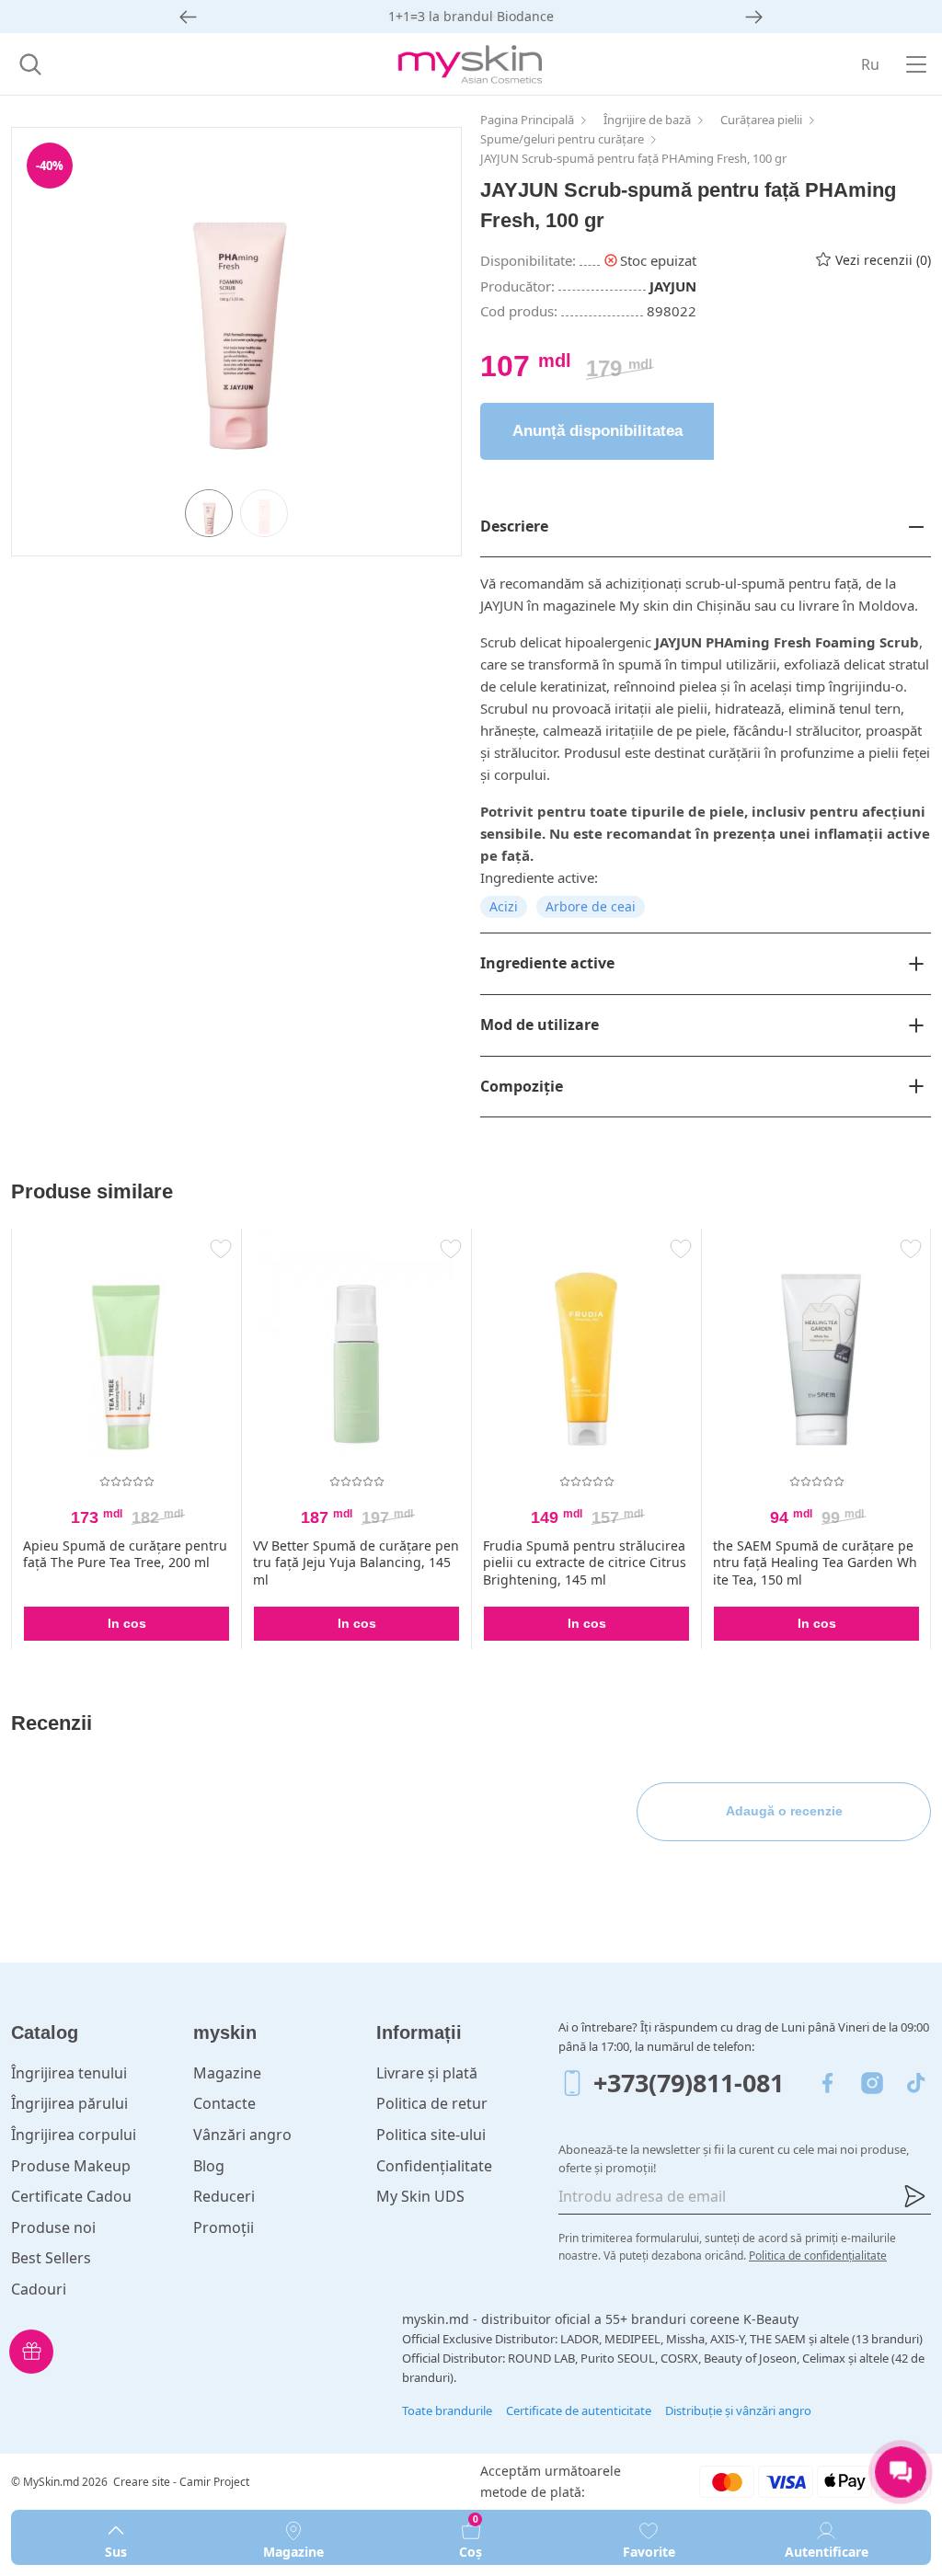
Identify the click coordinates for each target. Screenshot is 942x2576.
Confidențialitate (434, 2166)
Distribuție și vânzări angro (738, 2410)
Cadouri (39, 2289)
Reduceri (224, 2196)
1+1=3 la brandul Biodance (471, 16)
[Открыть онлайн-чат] (901, 2472)
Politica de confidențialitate (818, 2255)
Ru (870, 64)
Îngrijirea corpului (74, 2135)
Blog (209, 2166)
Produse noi (53, 2227)
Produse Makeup (71, 2166)
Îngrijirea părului (69, 2103)
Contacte (224, 2103)
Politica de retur (432, 2103)
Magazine (227, 2073)
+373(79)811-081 (689, 2083)
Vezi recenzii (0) (883, 260)
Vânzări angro (242, 2135)
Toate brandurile (447, 2410)
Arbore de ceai (591, 906)
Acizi (504, 906)
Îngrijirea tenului (69, 2073)
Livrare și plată (427, 2073)
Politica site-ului (431, 2135)
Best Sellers (51, 2258)
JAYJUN (673, 286)
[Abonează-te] (914, 2196)
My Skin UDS (420, 2196)
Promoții (224, 2227)
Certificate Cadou (71, 2196)
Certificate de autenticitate (579, 2410)
